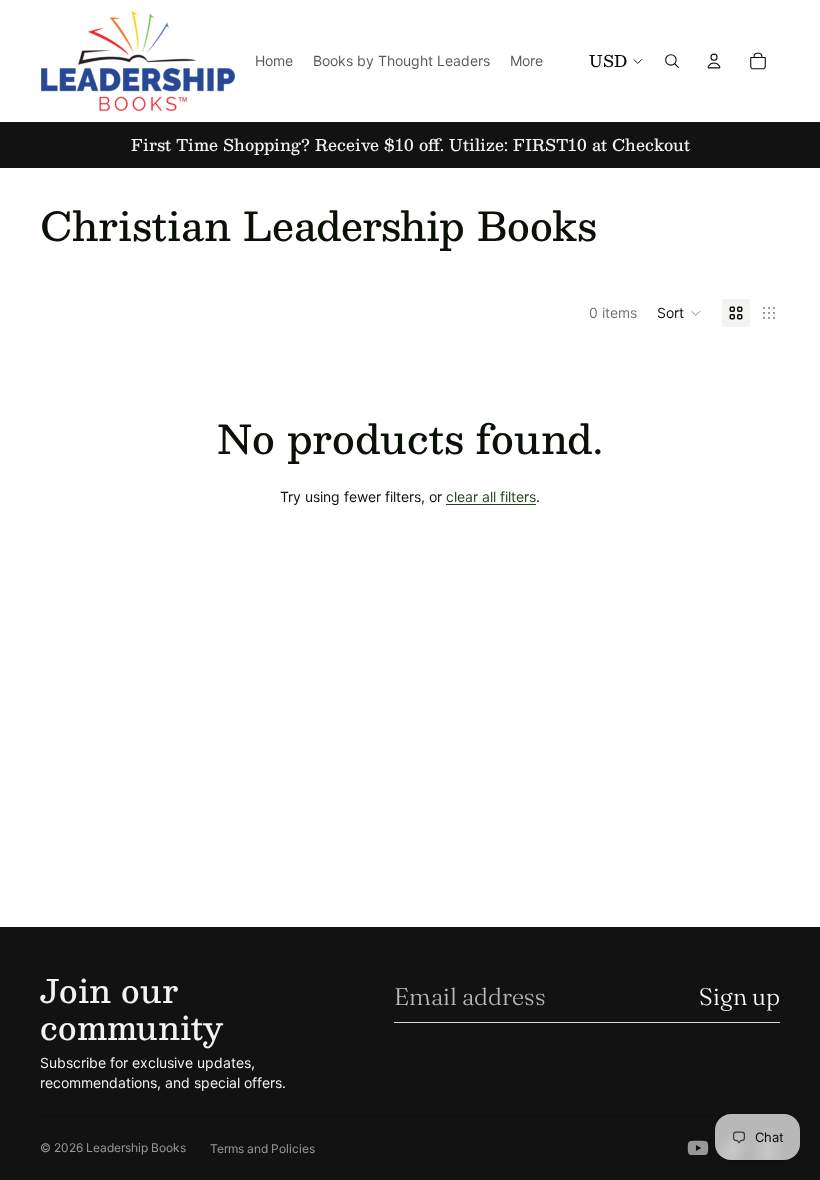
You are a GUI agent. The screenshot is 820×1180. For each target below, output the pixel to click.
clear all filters (491, 496)
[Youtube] (698, 1148)
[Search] (672, 61)
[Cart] (758, 61)
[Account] (714, 61)
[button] (679, 313)
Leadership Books (136, 1147)
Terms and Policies (262, 1148)
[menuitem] (526, 61)
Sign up (739, 996)
